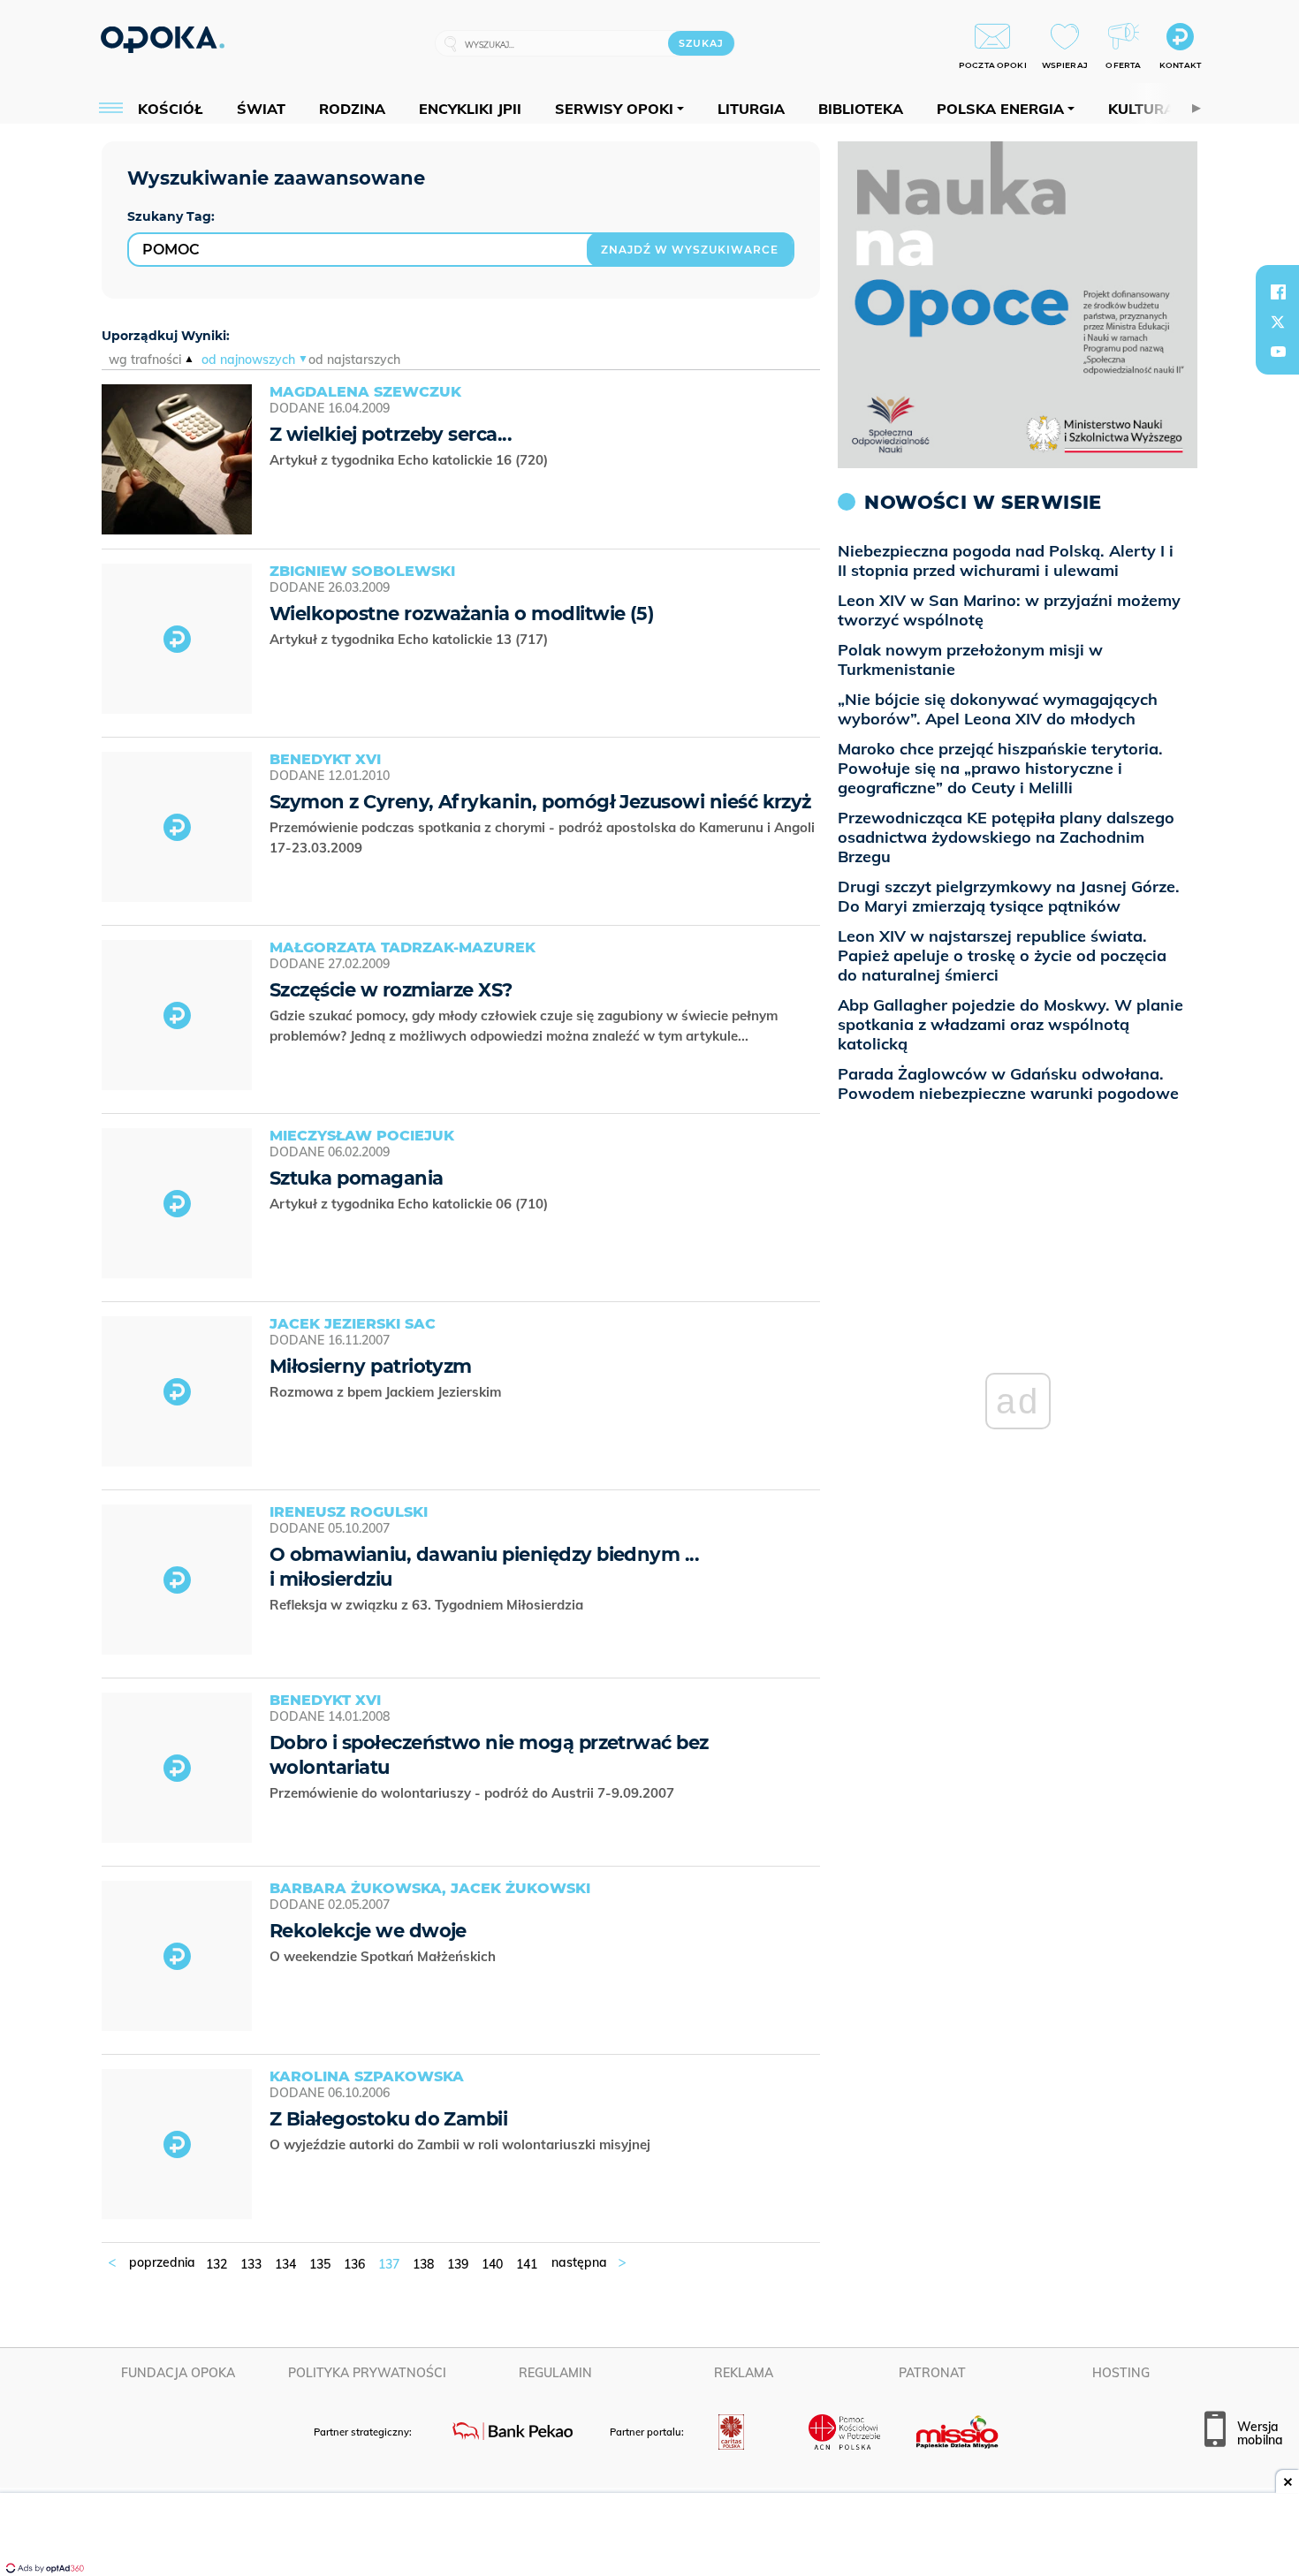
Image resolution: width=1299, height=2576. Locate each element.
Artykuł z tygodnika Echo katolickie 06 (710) (410, 1204)
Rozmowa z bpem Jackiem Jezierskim (387, 1392)
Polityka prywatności (367, 2373)
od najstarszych (354, 360)
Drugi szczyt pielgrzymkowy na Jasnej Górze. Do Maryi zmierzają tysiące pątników (1009, 896)
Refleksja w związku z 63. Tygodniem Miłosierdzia (428, 1605)
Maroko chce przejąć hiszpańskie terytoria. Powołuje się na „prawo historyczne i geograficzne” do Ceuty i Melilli (1000, 768)
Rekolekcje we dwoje (368, 1931)
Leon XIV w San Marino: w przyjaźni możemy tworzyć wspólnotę (1009, 610)
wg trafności (145, 360)
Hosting (1121, 2373)
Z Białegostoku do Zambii (388, 2119)
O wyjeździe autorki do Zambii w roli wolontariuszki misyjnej (462, 2144)
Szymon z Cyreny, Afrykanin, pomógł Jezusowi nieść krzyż (540, 802)
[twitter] (1278, 322)
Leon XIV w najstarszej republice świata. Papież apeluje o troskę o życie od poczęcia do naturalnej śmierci (1002, 955)
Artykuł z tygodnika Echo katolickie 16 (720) (410, 460)
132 (216, 2264)
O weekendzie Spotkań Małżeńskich (384, 1956)
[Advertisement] (649, 2536)
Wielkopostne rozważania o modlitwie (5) (462, 614)
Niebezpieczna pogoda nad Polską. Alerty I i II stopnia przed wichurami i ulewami (1006, 561)
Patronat (932, 2373)
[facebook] (1278, 292)
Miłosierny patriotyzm (371, 1366)
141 (527, 2264)
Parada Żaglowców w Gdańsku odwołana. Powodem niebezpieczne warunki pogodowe (1008, 1083)
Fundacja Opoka (178, 2373)
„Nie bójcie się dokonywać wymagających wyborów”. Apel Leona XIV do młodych (998, 709)
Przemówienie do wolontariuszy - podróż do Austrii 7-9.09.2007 (474, 1793)
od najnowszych (248, 360)
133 (251, 2264)
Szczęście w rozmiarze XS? (391, 990)
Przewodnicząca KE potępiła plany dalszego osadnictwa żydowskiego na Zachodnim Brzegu (1006, 837)
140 (492, 2264)
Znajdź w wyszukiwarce (690, 250)
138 (423, 2264)
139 (458, 2264)
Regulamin (555, 2373)
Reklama (744, 2373)
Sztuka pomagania (357, 1178)
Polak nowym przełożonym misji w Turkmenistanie (970, 659)
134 (285, 2264)
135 (320, 2264)
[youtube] (1278, 352)
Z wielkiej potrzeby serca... (391, 434)
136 (354, 2264)
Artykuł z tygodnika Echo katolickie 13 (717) (410, 639)
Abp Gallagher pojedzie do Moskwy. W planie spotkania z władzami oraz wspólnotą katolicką (1010, 1024)
